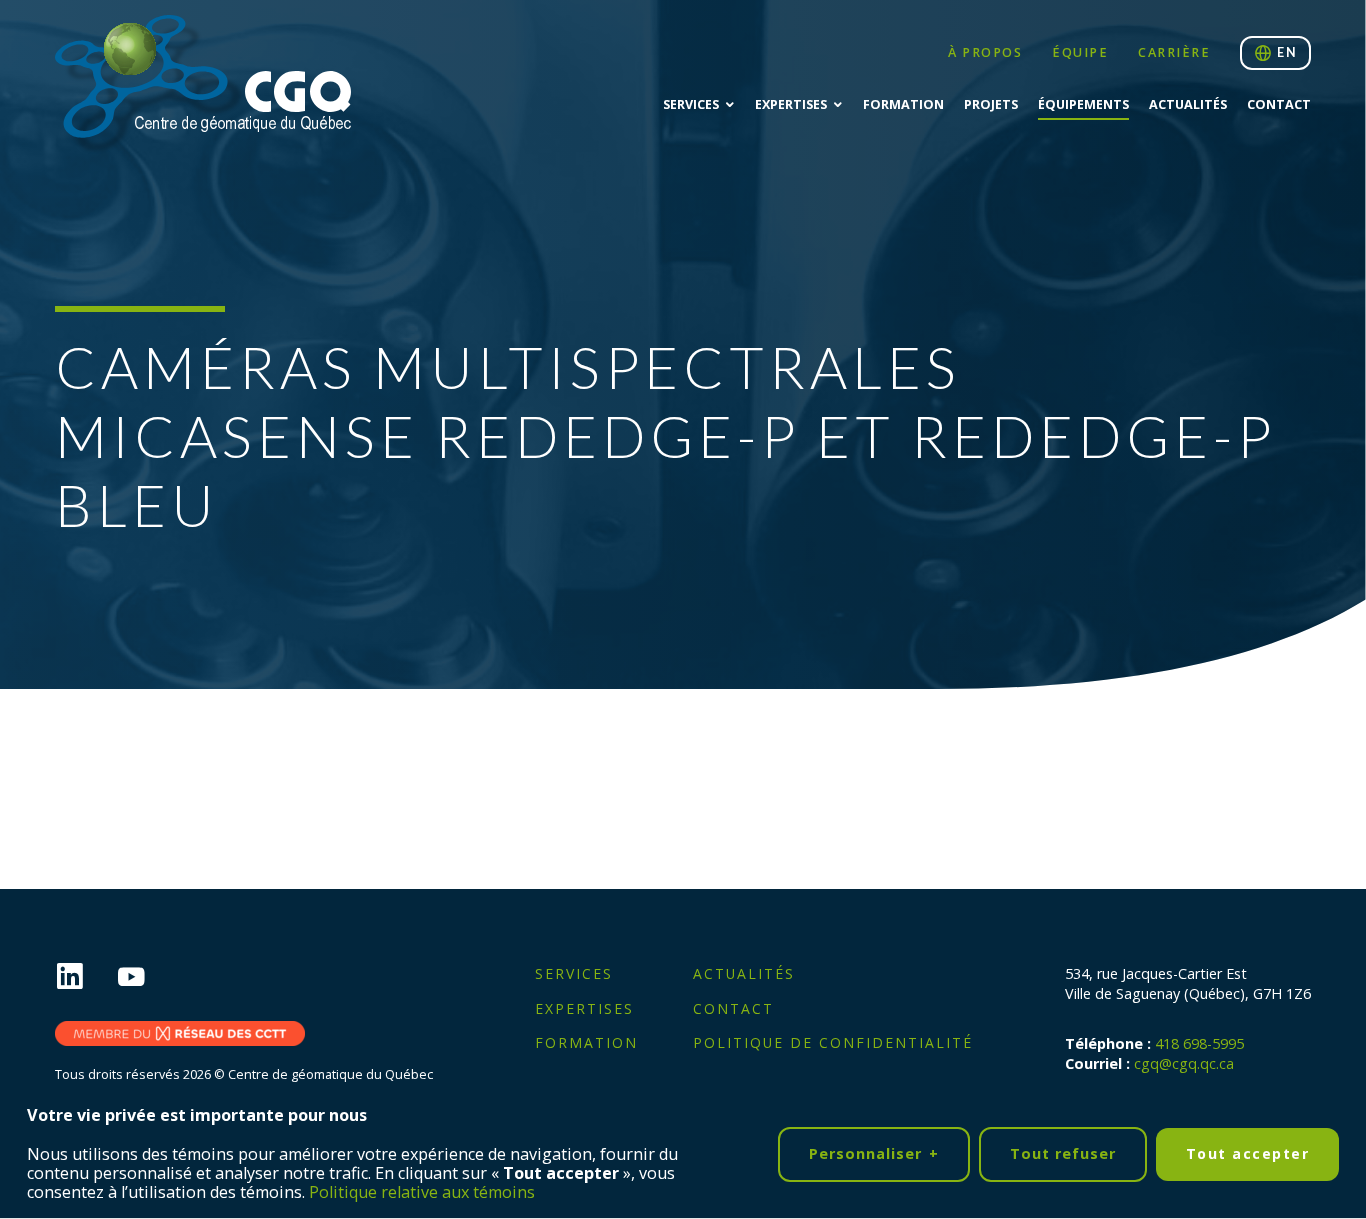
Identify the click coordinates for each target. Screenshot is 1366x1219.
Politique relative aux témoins (422, 1192)
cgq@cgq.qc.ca (1184, 1063)
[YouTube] (147, 977)
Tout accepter (1248, 1153)
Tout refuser (1063, 1152)
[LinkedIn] (85, 977)
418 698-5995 (1199, 1043)
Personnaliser (874, 1152)
